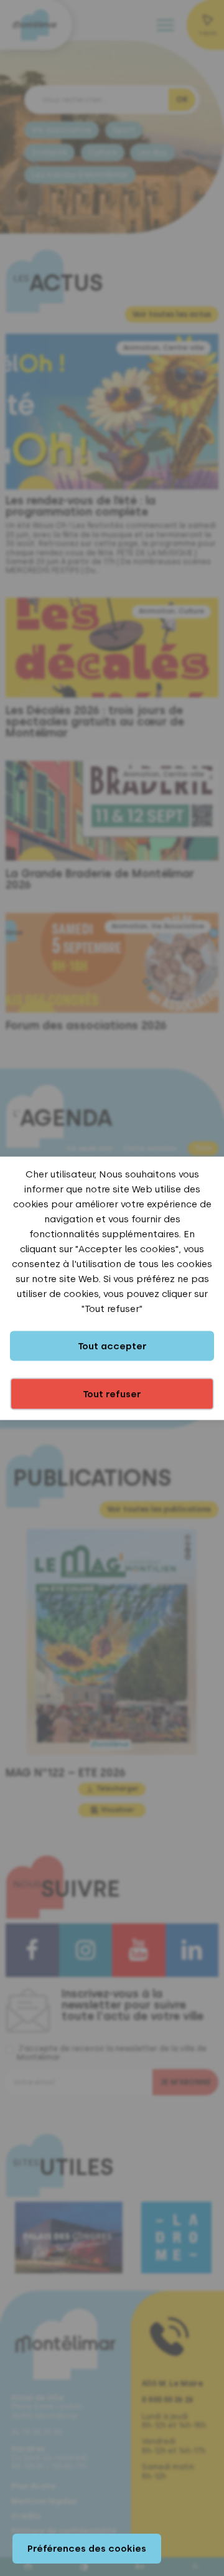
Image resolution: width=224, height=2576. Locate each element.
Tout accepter (112, 1346)
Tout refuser (112, 1394)
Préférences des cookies (87, 2549)
